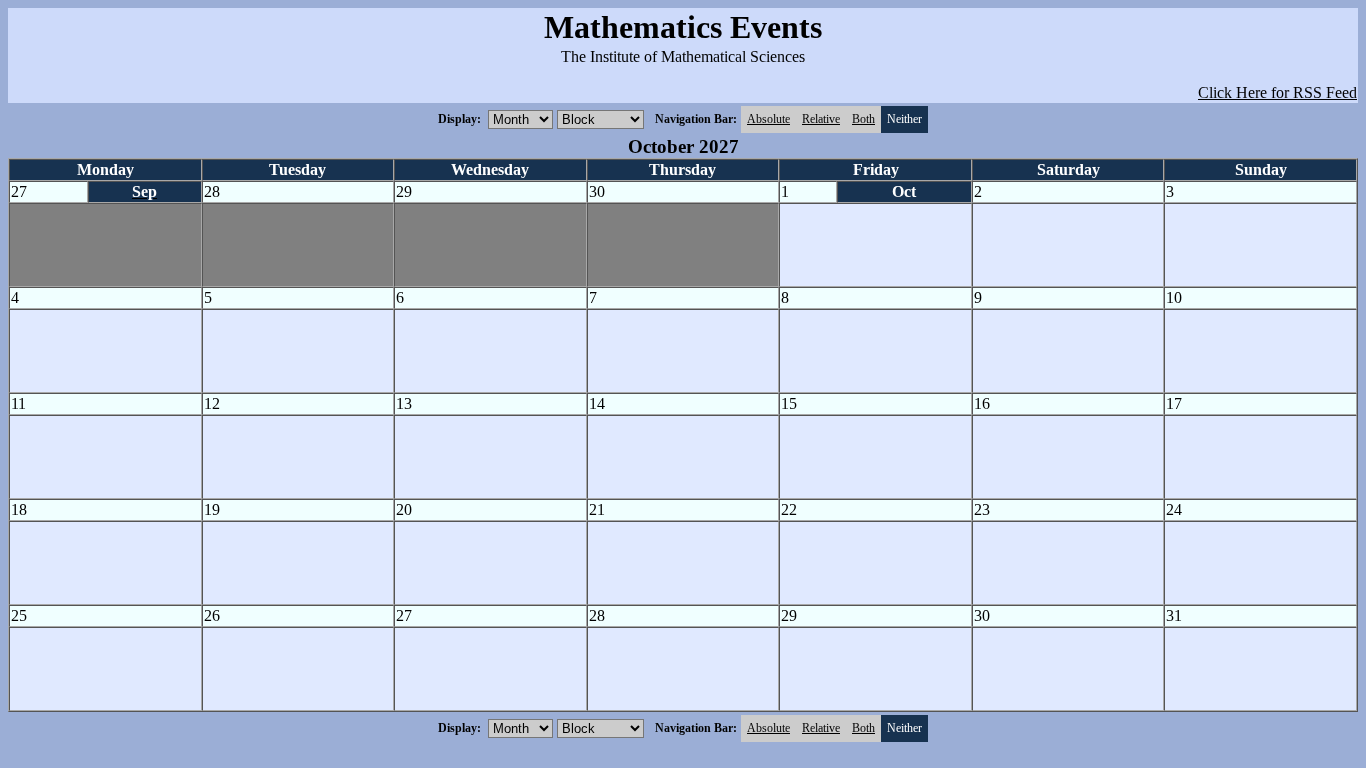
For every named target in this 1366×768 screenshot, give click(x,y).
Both (863, 119)
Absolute (768, 119)
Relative (821, 119)
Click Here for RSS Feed (1277, 92)
